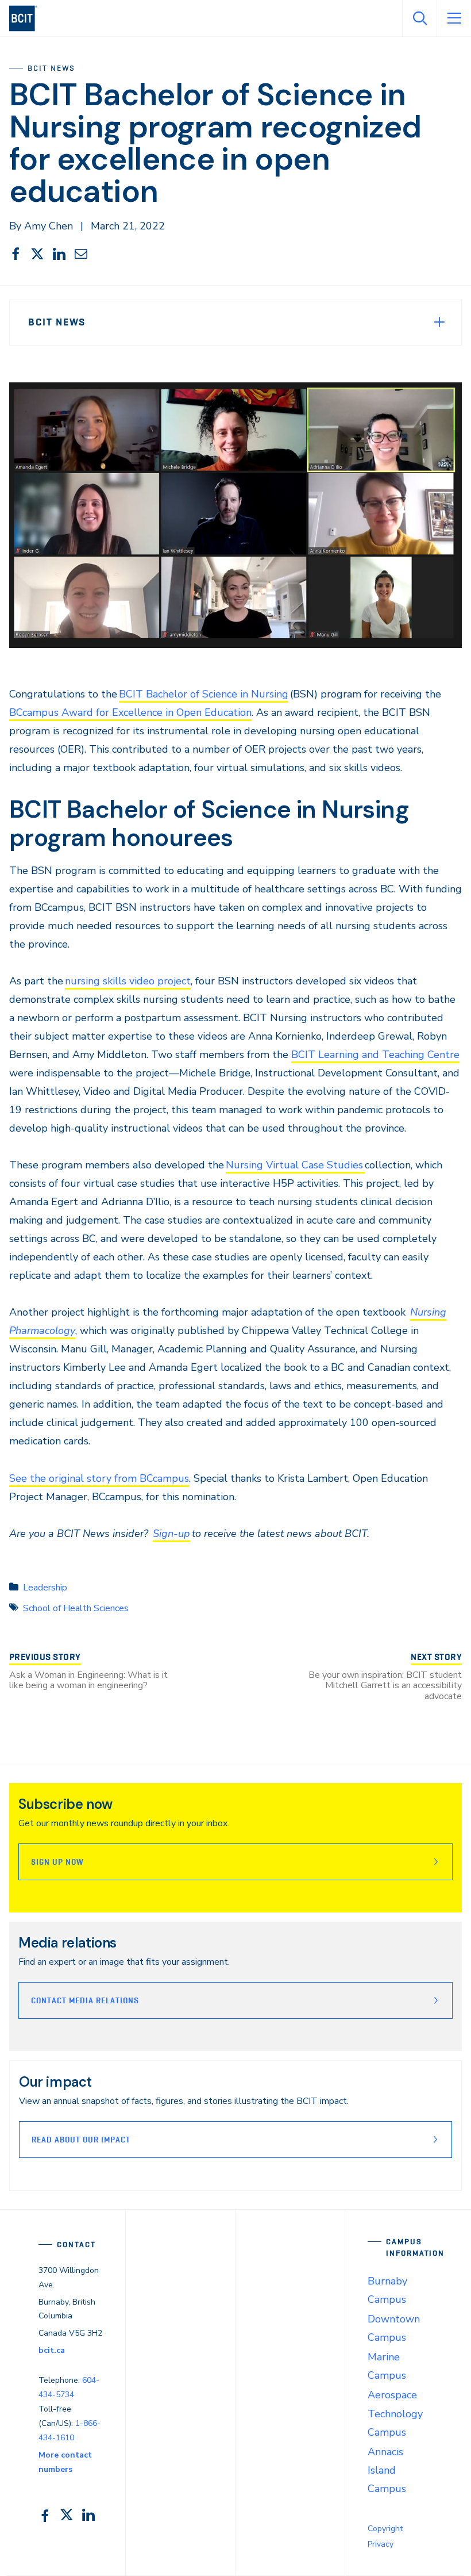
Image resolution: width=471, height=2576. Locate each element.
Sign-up (171, 1534)
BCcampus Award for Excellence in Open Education (130, 712)
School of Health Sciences (76, 1608)
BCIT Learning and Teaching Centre (375, 1055)
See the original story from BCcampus (99, 1478)
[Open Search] (419, 18)
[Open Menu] (454, 18)
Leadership (45, 1588)
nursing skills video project (128, 981)
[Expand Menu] (439, 322)
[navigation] (28, 18)
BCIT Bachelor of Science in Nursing (204, 694)
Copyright (385, 2529)
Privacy (381, 2544)
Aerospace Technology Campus (395, 2413)
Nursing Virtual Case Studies (295, 1165)
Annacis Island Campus (387, 2470)
